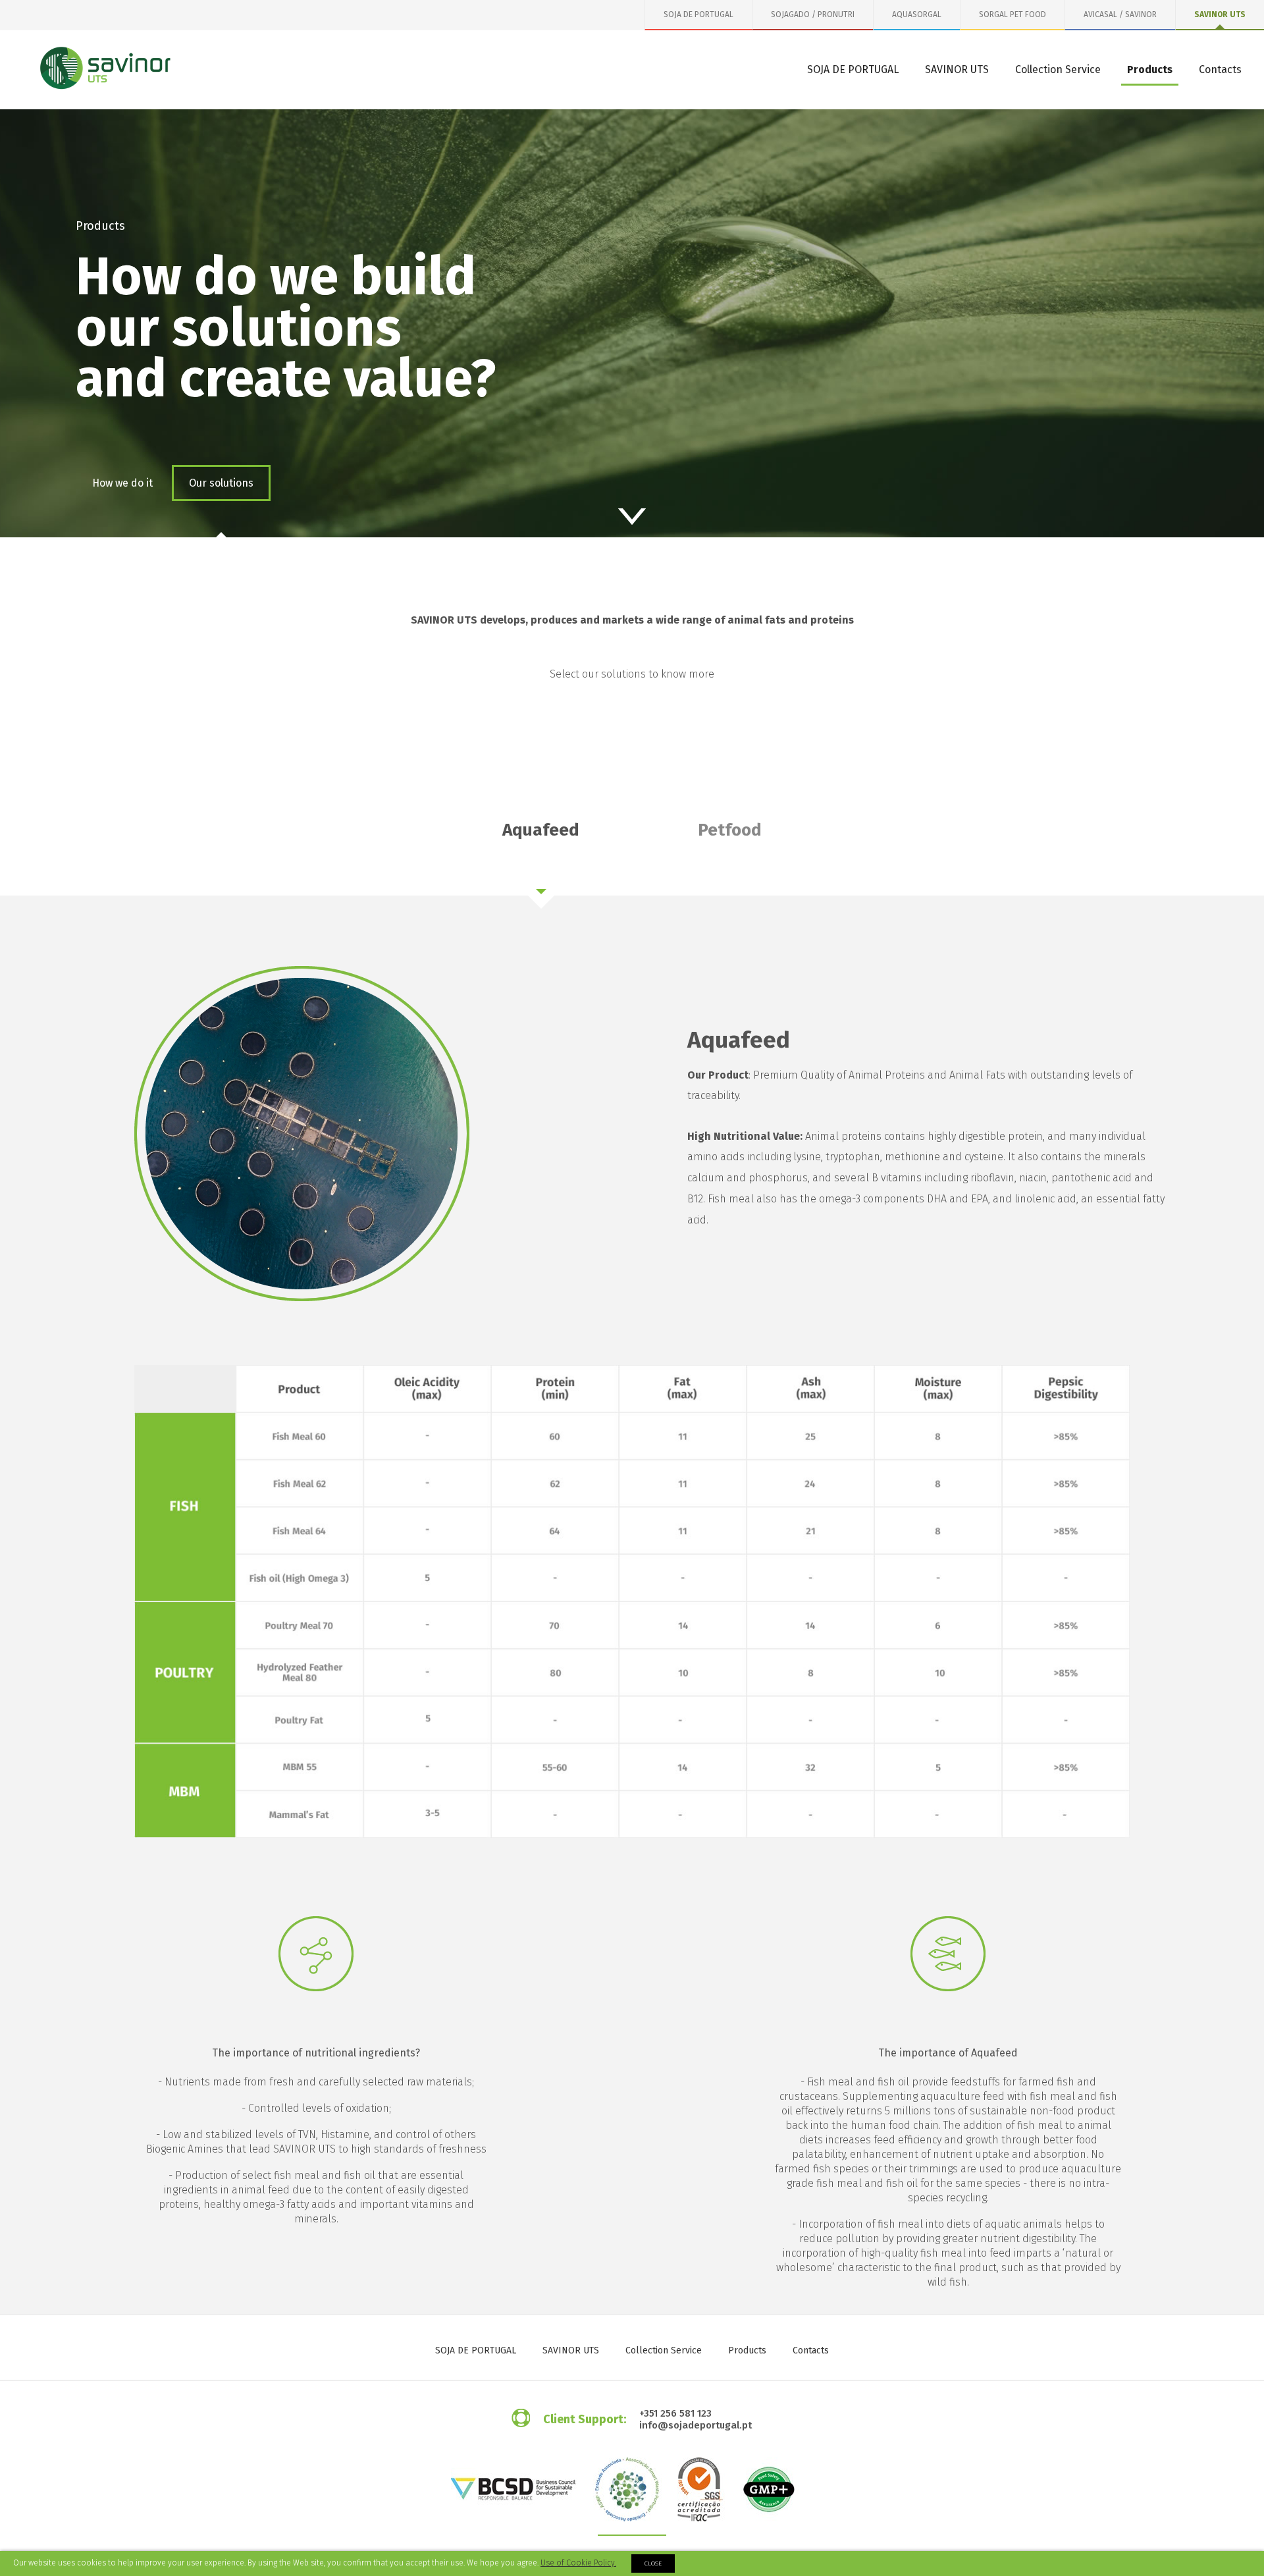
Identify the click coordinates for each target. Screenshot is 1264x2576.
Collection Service (1058, 69)
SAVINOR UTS (1220, 14)
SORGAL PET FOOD (1013, 14)
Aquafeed (541, 830)
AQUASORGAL (917, 14)
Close (653, 2563)
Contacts (1220, 69)
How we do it (122, 483)
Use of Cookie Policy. (578, 2563)
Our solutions (221, 483)
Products (1150, 69)
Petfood (730, 830)
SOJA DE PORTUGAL (698, 14)
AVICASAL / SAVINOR (1120, 14)
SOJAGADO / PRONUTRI (813, 14)
